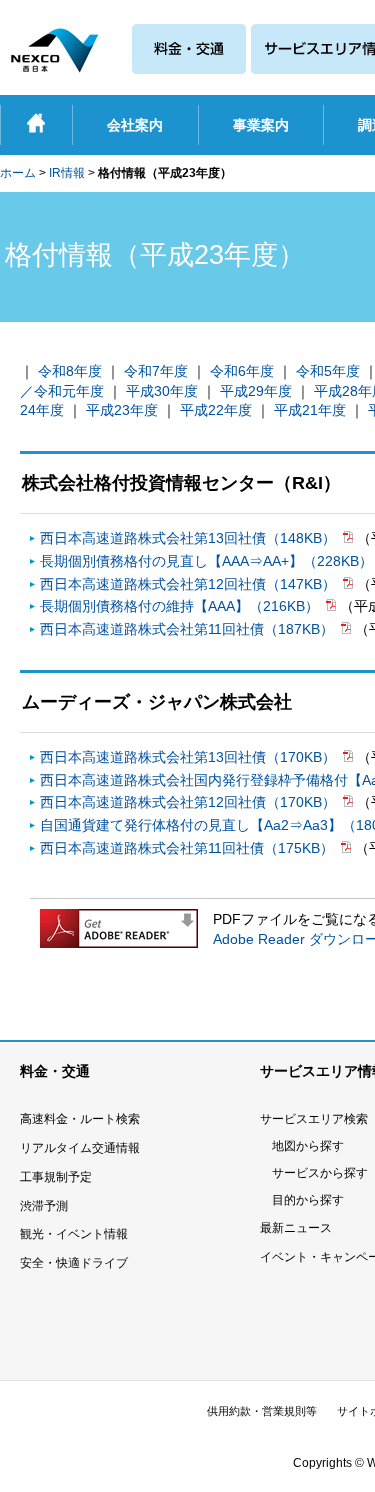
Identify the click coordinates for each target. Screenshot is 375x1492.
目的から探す (308, 1200)
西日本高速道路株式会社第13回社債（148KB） (190, 538)
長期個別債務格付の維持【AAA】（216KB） (181, 606)
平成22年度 (216, 410)
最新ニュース (296, 1228)
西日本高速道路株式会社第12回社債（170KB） (190, 802)
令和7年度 (156, 371)
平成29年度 (256, 391)
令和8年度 (70, 371)
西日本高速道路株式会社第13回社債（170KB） (190, 757)
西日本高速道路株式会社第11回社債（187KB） (189, 629)
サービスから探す (320, 1173)
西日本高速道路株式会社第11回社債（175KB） (189, 848)
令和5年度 (328, 371)
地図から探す (308, 1146)
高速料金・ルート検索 (80, 1119)
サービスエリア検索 (314, 1119)
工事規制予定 (56, 1177)
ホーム (18, 173)
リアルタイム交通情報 (80, 1148)
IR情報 (67, 173)
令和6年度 (242, 371)
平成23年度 (122, 410)
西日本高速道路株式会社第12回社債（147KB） (190, 584)
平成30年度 (162, 391)
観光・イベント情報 (74, 1234)
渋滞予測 (44, 1206)
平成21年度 (310, 410)
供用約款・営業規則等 (262, 1411)
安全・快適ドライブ (74, 1263)
